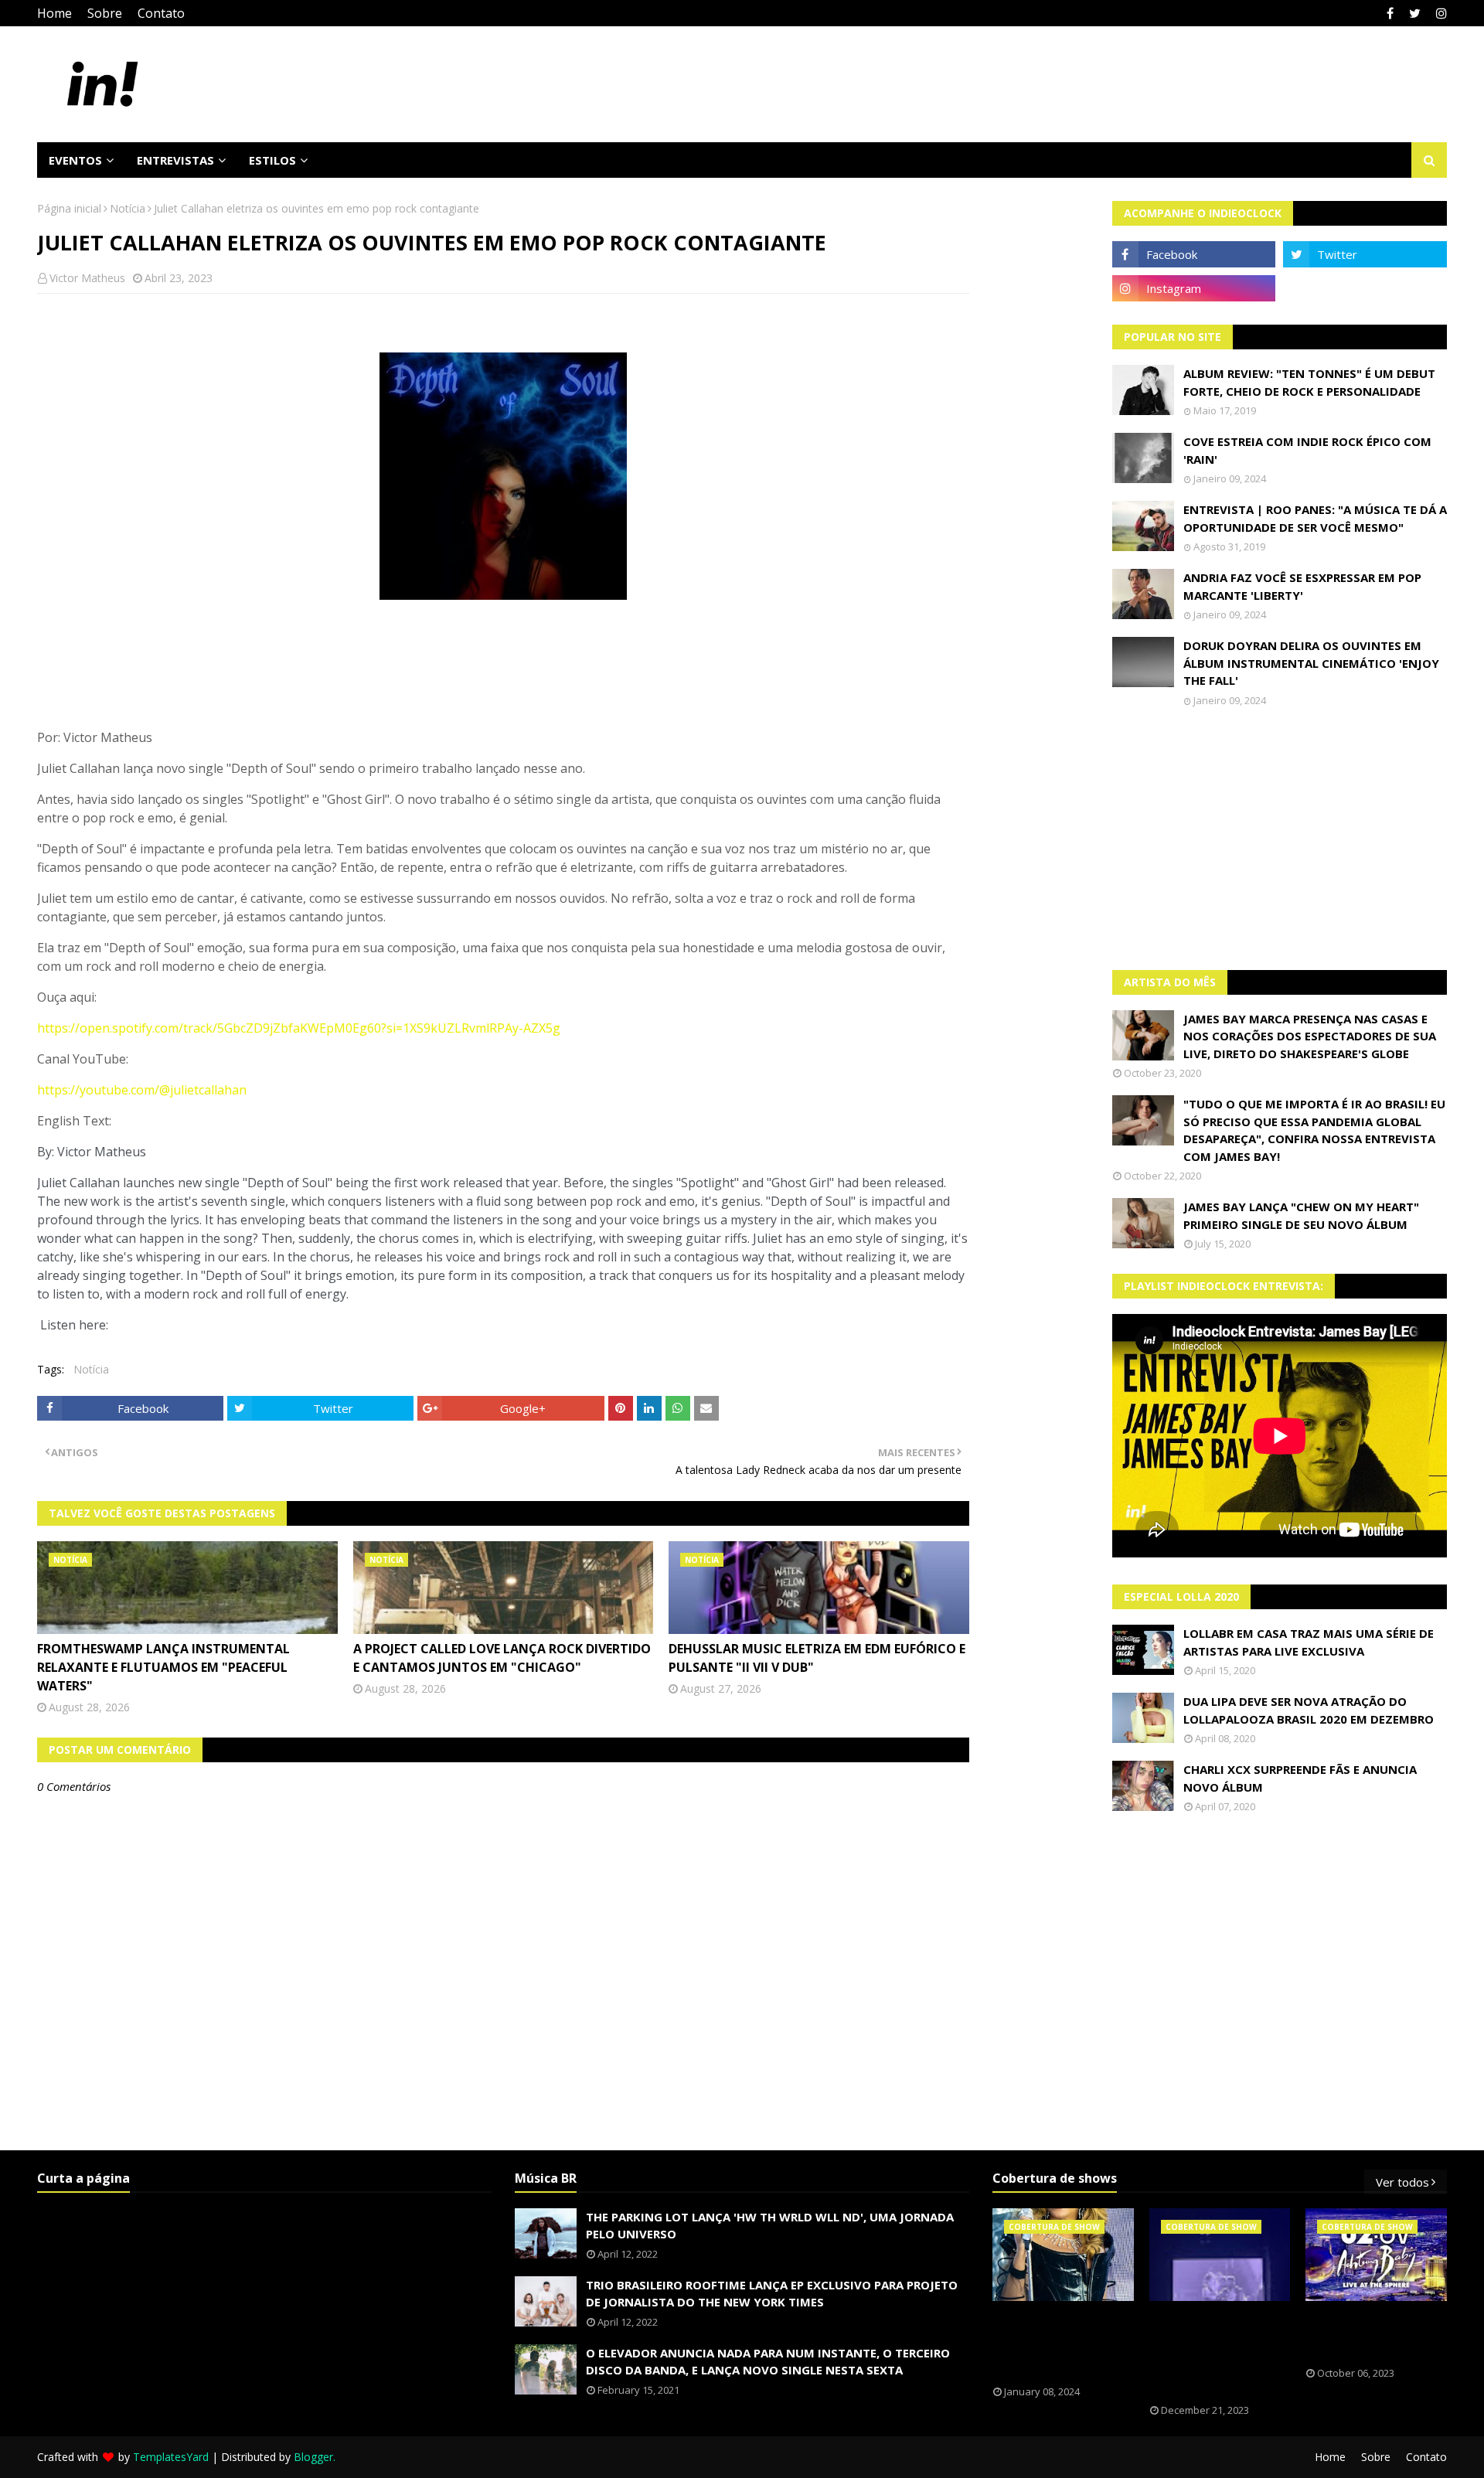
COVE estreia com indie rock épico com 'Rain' (1307, 450)
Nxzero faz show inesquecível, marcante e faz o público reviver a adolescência (1208, 2353)
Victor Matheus (87, 278)
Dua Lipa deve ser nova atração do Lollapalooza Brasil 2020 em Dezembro (1309, 1710)
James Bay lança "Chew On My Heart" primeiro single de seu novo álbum (1301, 1215)
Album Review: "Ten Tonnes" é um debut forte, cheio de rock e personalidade (1309, 382)
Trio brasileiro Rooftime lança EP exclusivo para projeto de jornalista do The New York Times (772, 2294)
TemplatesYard (171, 2457)
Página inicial (69, 208)
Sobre (105, 13)
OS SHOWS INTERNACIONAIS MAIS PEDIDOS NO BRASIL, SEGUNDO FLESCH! (1063, 2344)
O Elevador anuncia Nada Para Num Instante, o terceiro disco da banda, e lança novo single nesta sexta (768, 2362)
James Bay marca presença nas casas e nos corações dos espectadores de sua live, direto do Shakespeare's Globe (1310, 1036)
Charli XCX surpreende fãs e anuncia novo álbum (1300, 1778)
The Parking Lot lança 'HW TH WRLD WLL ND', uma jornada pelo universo (770, 2226)
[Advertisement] (1280, 839)
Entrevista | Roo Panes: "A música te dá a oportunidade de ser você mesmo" (1315, 518)
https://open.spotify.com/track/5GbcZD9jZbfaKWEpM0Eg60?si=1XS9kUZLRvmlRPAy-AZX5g (299, 1028)
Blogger (313, 2457)
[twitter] (1415, 13)
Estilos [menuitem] (272, 160)
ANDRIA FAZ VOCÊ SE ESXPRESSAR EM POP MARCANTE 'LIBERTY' (1302, 586)
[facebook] (1390, 13)
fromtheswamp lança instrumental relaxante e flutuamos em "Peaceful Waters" (163, 1667)
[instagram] (1440, 13)
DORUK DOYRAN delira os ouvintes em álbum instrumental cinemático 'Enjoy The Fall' (1311, 663)
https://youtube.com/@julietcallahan (142, 1090)
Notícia (128, 208)
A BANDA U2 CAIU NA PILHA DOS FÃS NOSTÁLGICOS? (1370, 2334)
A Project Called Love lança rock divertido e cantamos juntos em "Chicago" (502, 1658)
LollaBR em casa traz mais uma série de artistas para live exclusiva (1309, 1642)
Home (54, 13)
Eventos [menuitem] (75, 160)
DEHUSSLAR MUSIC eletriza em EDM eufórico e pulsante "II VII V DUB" (817, 1658)
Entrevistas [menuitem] (175, 160)
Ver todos (1402, 2182)
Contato (161, 13)
